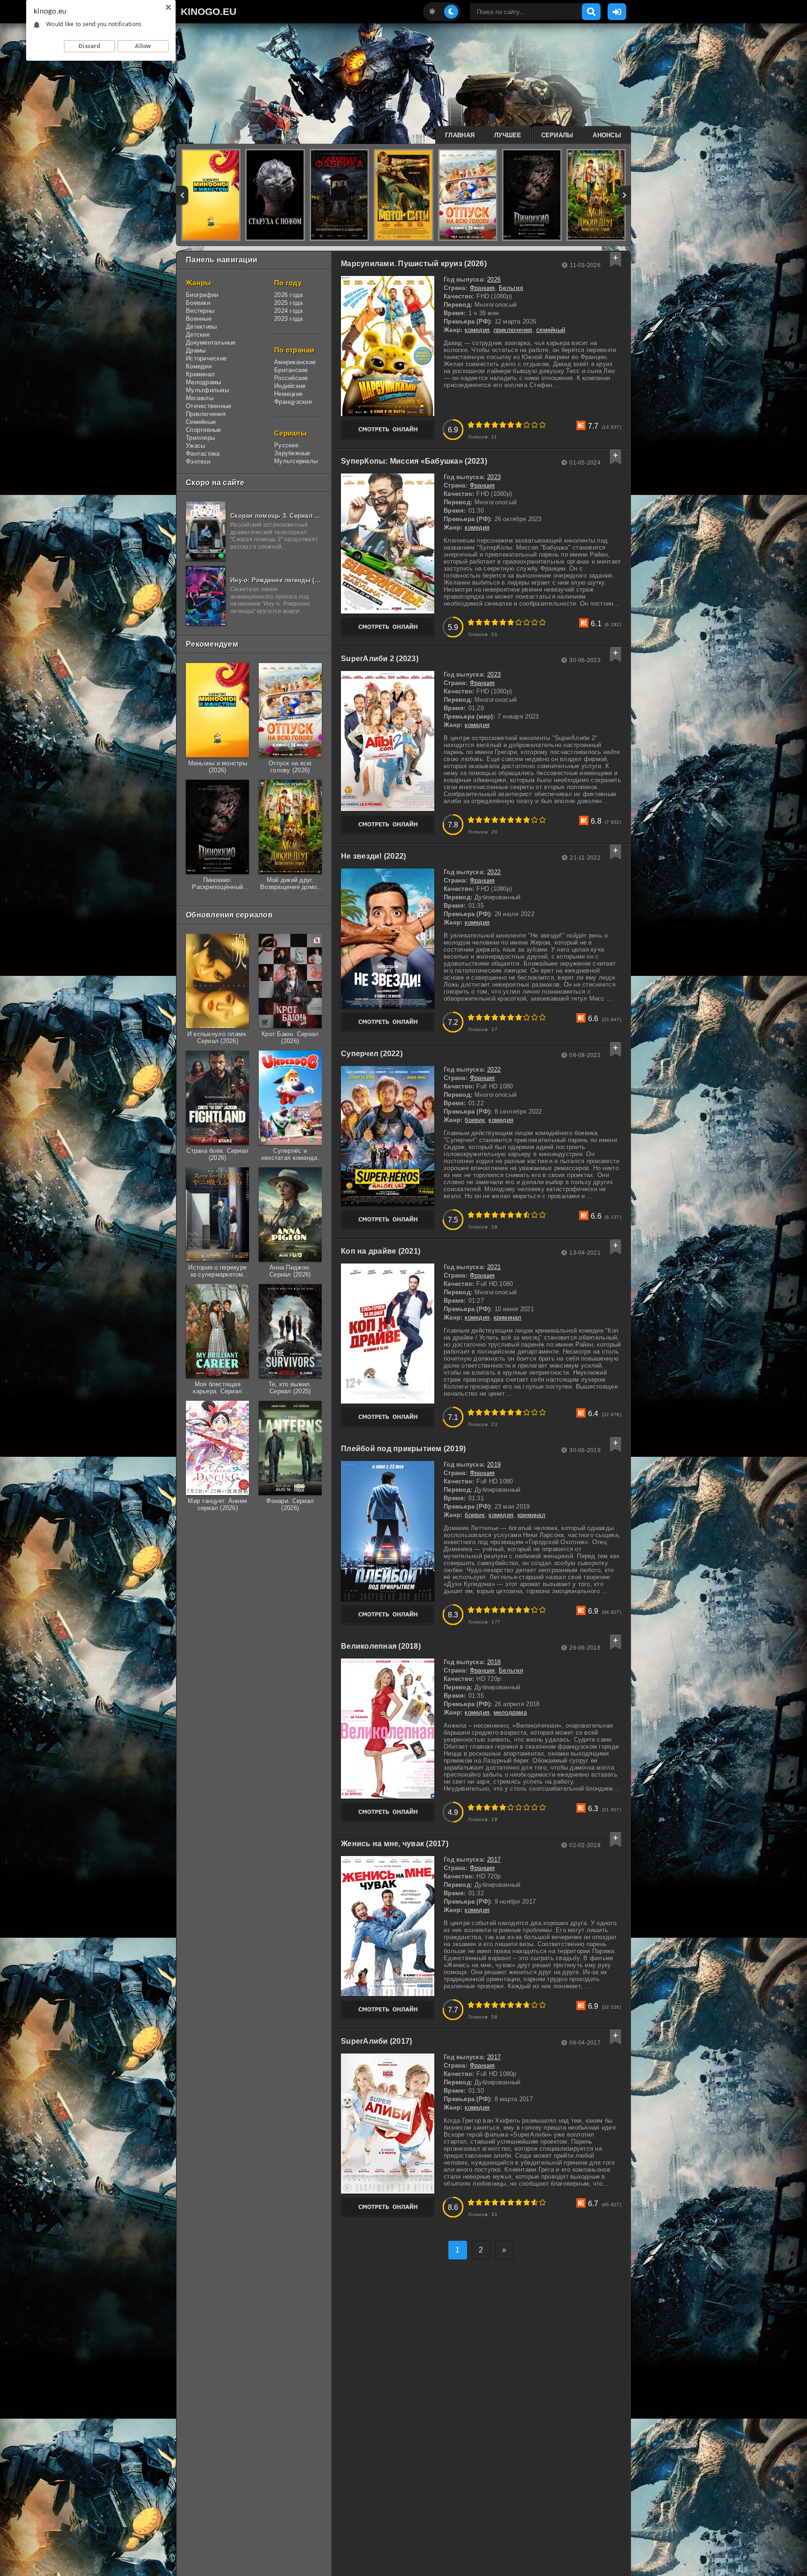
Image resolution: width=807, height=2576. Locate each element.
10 (542, 425)
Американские (295, 362)
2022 (494, 872)
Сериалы (557, 135)
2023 (494, 477)
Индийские (290, 386)
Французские (293, 402)
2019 (494, 1464)
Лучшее (508, 135)
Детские (198, 335)
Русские (286, 445)
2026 (494, 279)
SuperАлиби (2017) (376, 2041)
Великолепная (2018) (381, 1646)
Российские (291, 378)
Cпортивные (204, 430)
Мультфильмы (207, 390)
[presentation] (182, 195)
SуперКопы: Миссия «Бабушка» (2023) (414, 461)
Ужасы (195, 446)
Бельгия (511, 288)
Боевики (198, 303)
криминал (508, 1317)
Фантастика (203, 454)
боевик (475, 1120)
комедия (477, 330)
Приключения (206, 414)
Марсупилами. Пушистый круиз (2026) (414, 264)
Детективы (201, 327)
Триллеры (200, 438)
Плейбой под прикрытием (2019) (403, 1449)
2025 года (288, 303)
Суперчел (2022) (372, 1054)
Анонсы (607, 135)
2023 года (288, 319)
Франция (482, 288)
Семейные (201, 422)
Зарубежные (292, 453)
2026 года (288, 295)
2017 (494, 1860)
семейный (551, 330)
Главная (460, 135)
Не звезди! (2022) (373, 856)
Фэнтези (198, 462)
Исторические (206, 358)
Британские (291, 370)
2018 (494, 1662)
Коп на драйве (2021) (381, 1251)
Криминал (200, 374)
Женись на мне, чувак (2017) (395, 1844)
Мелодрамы (203, 382)
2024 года (288, 311)
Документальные (211, 342)
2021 (494, 1267)
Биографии (202, 295)
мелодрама (510, 1712)
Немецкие (288, 394)
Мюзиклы (200, 398)
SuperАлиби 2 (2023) (380, 659)
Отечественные (209, 406)
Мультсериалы (296, 461)
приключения (513, 330)
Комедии (199, 366)
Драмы (196, 350)
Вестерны (200, 311)
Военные (199, 319)
